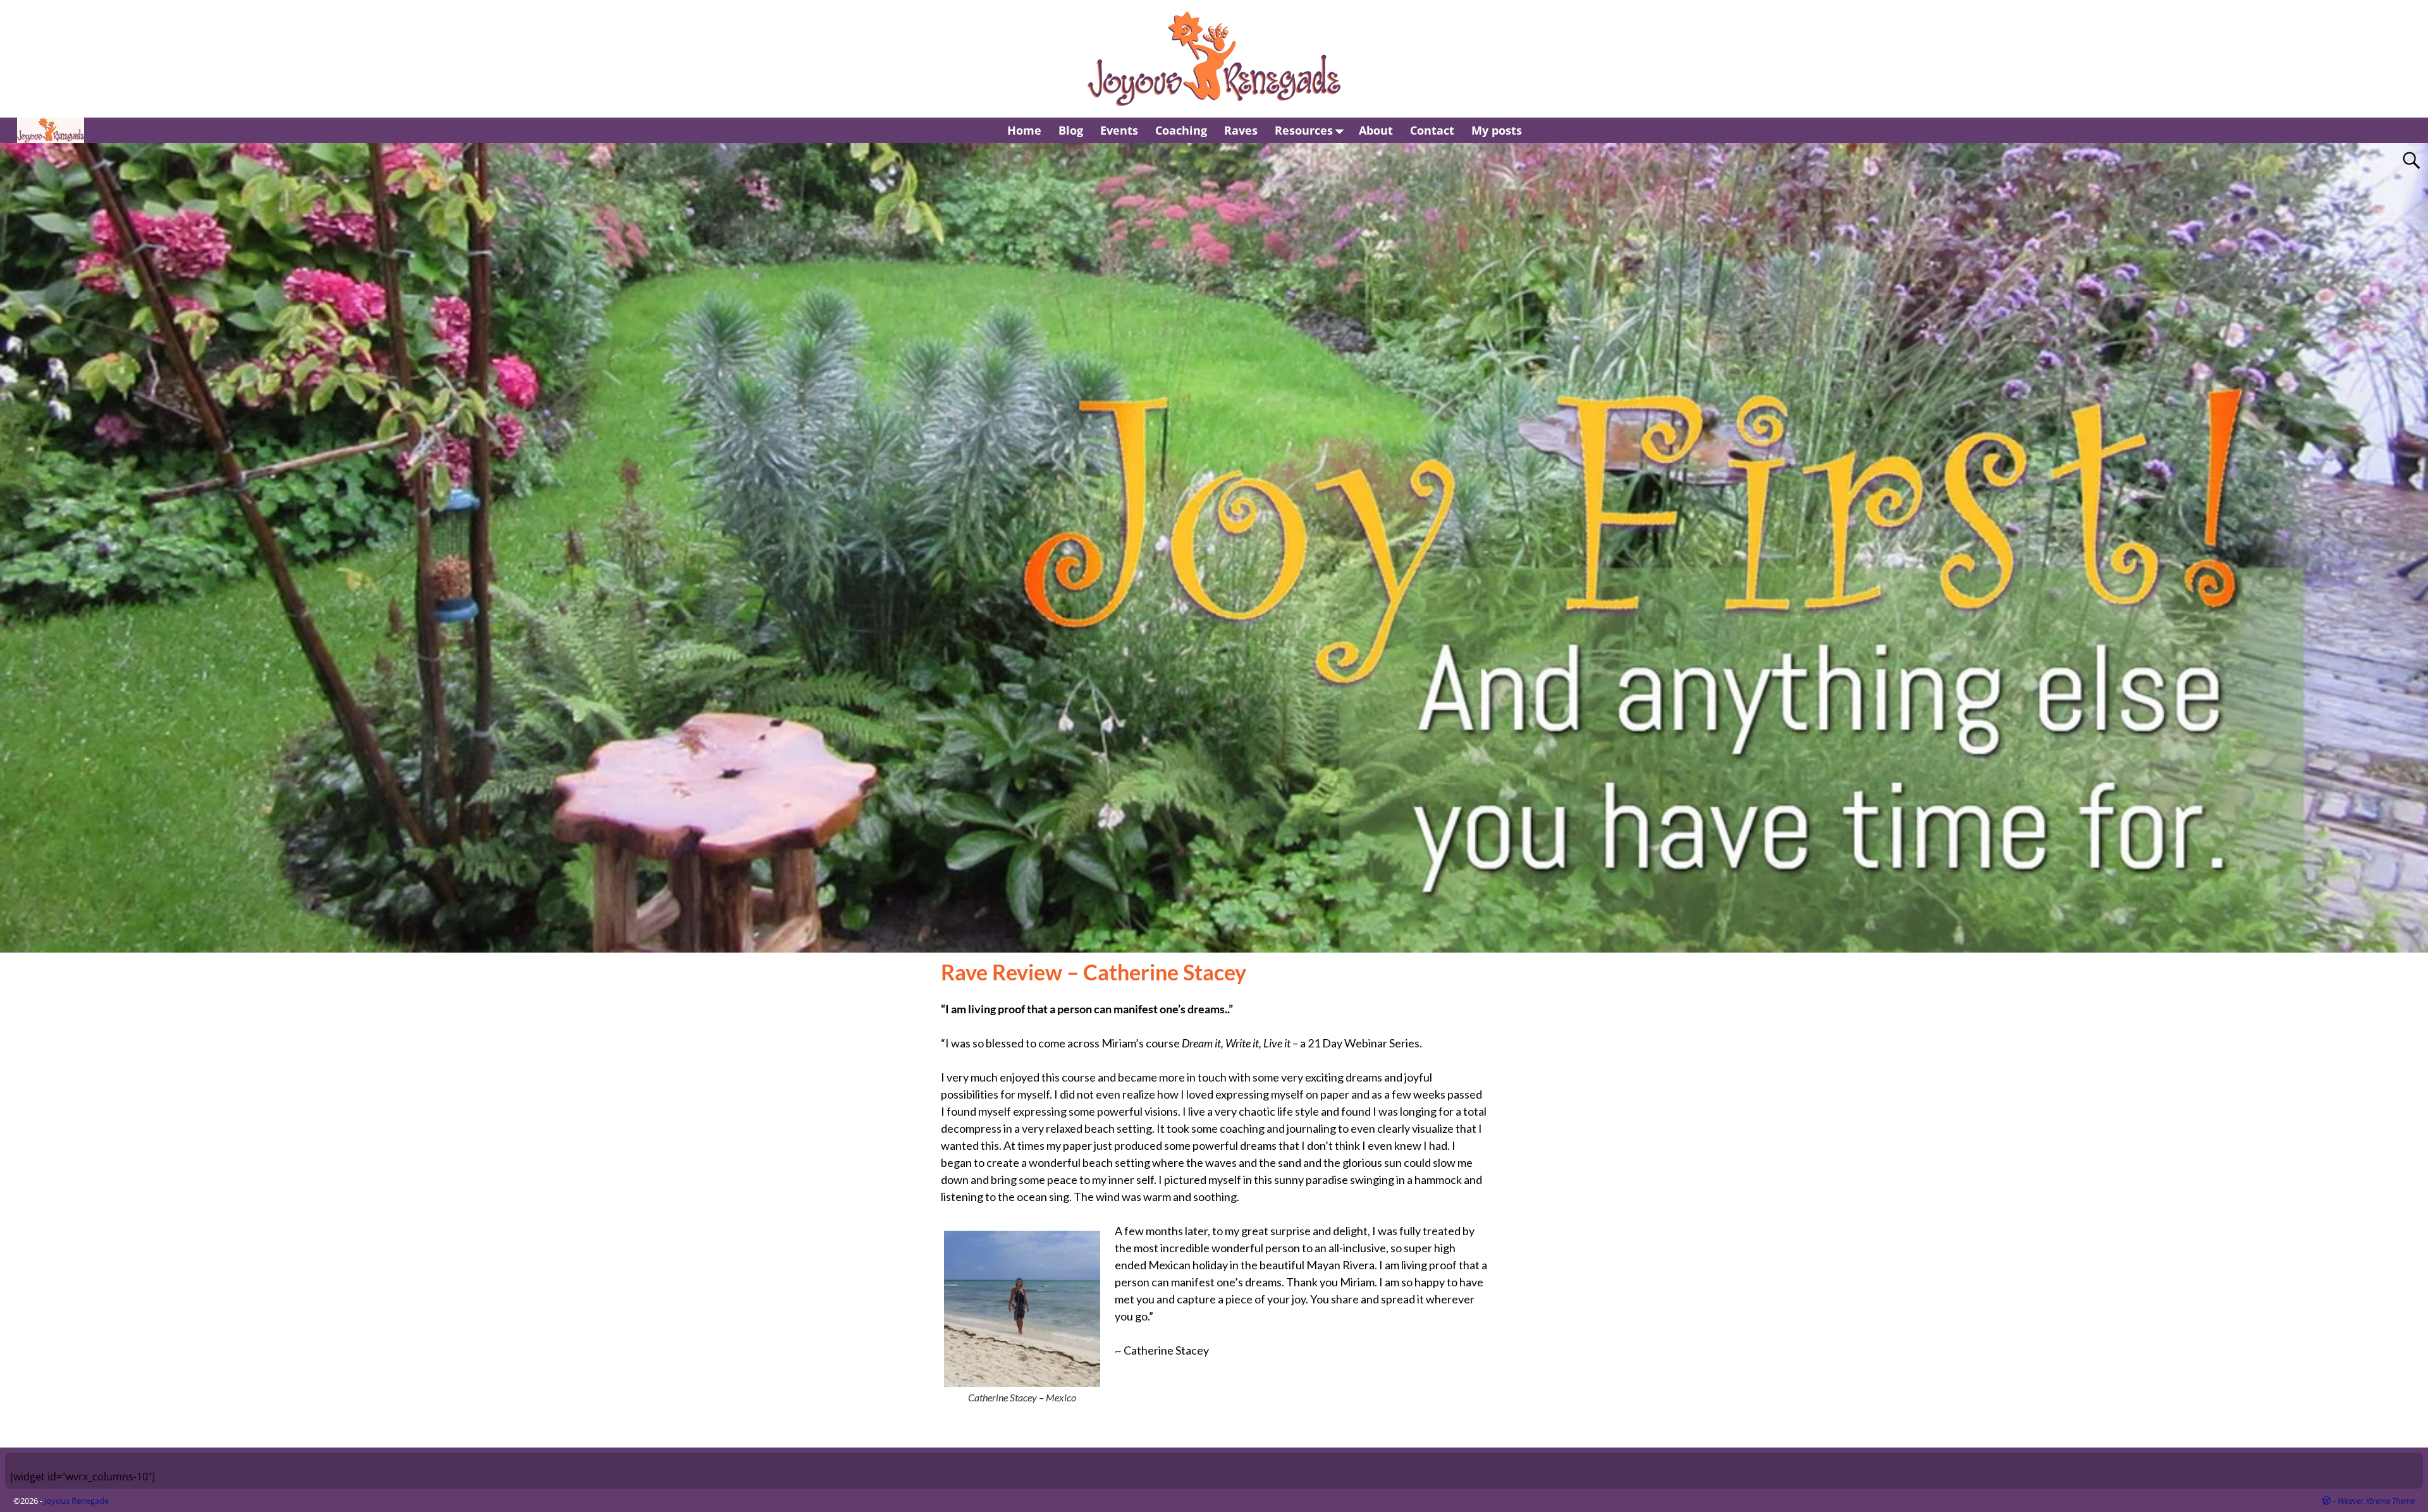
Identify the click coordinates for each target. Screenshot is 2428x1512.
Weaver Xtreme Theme (2376, 1501)
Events (1119, 130)
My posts (1497, 130)
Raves (1241, 130)
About (1376, 130)
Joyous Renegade (77, 1501)
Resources (1304, 130)
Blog (1071, 130)
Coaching (1181, 130)
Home (1024, 130)
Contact (1432, 130)
